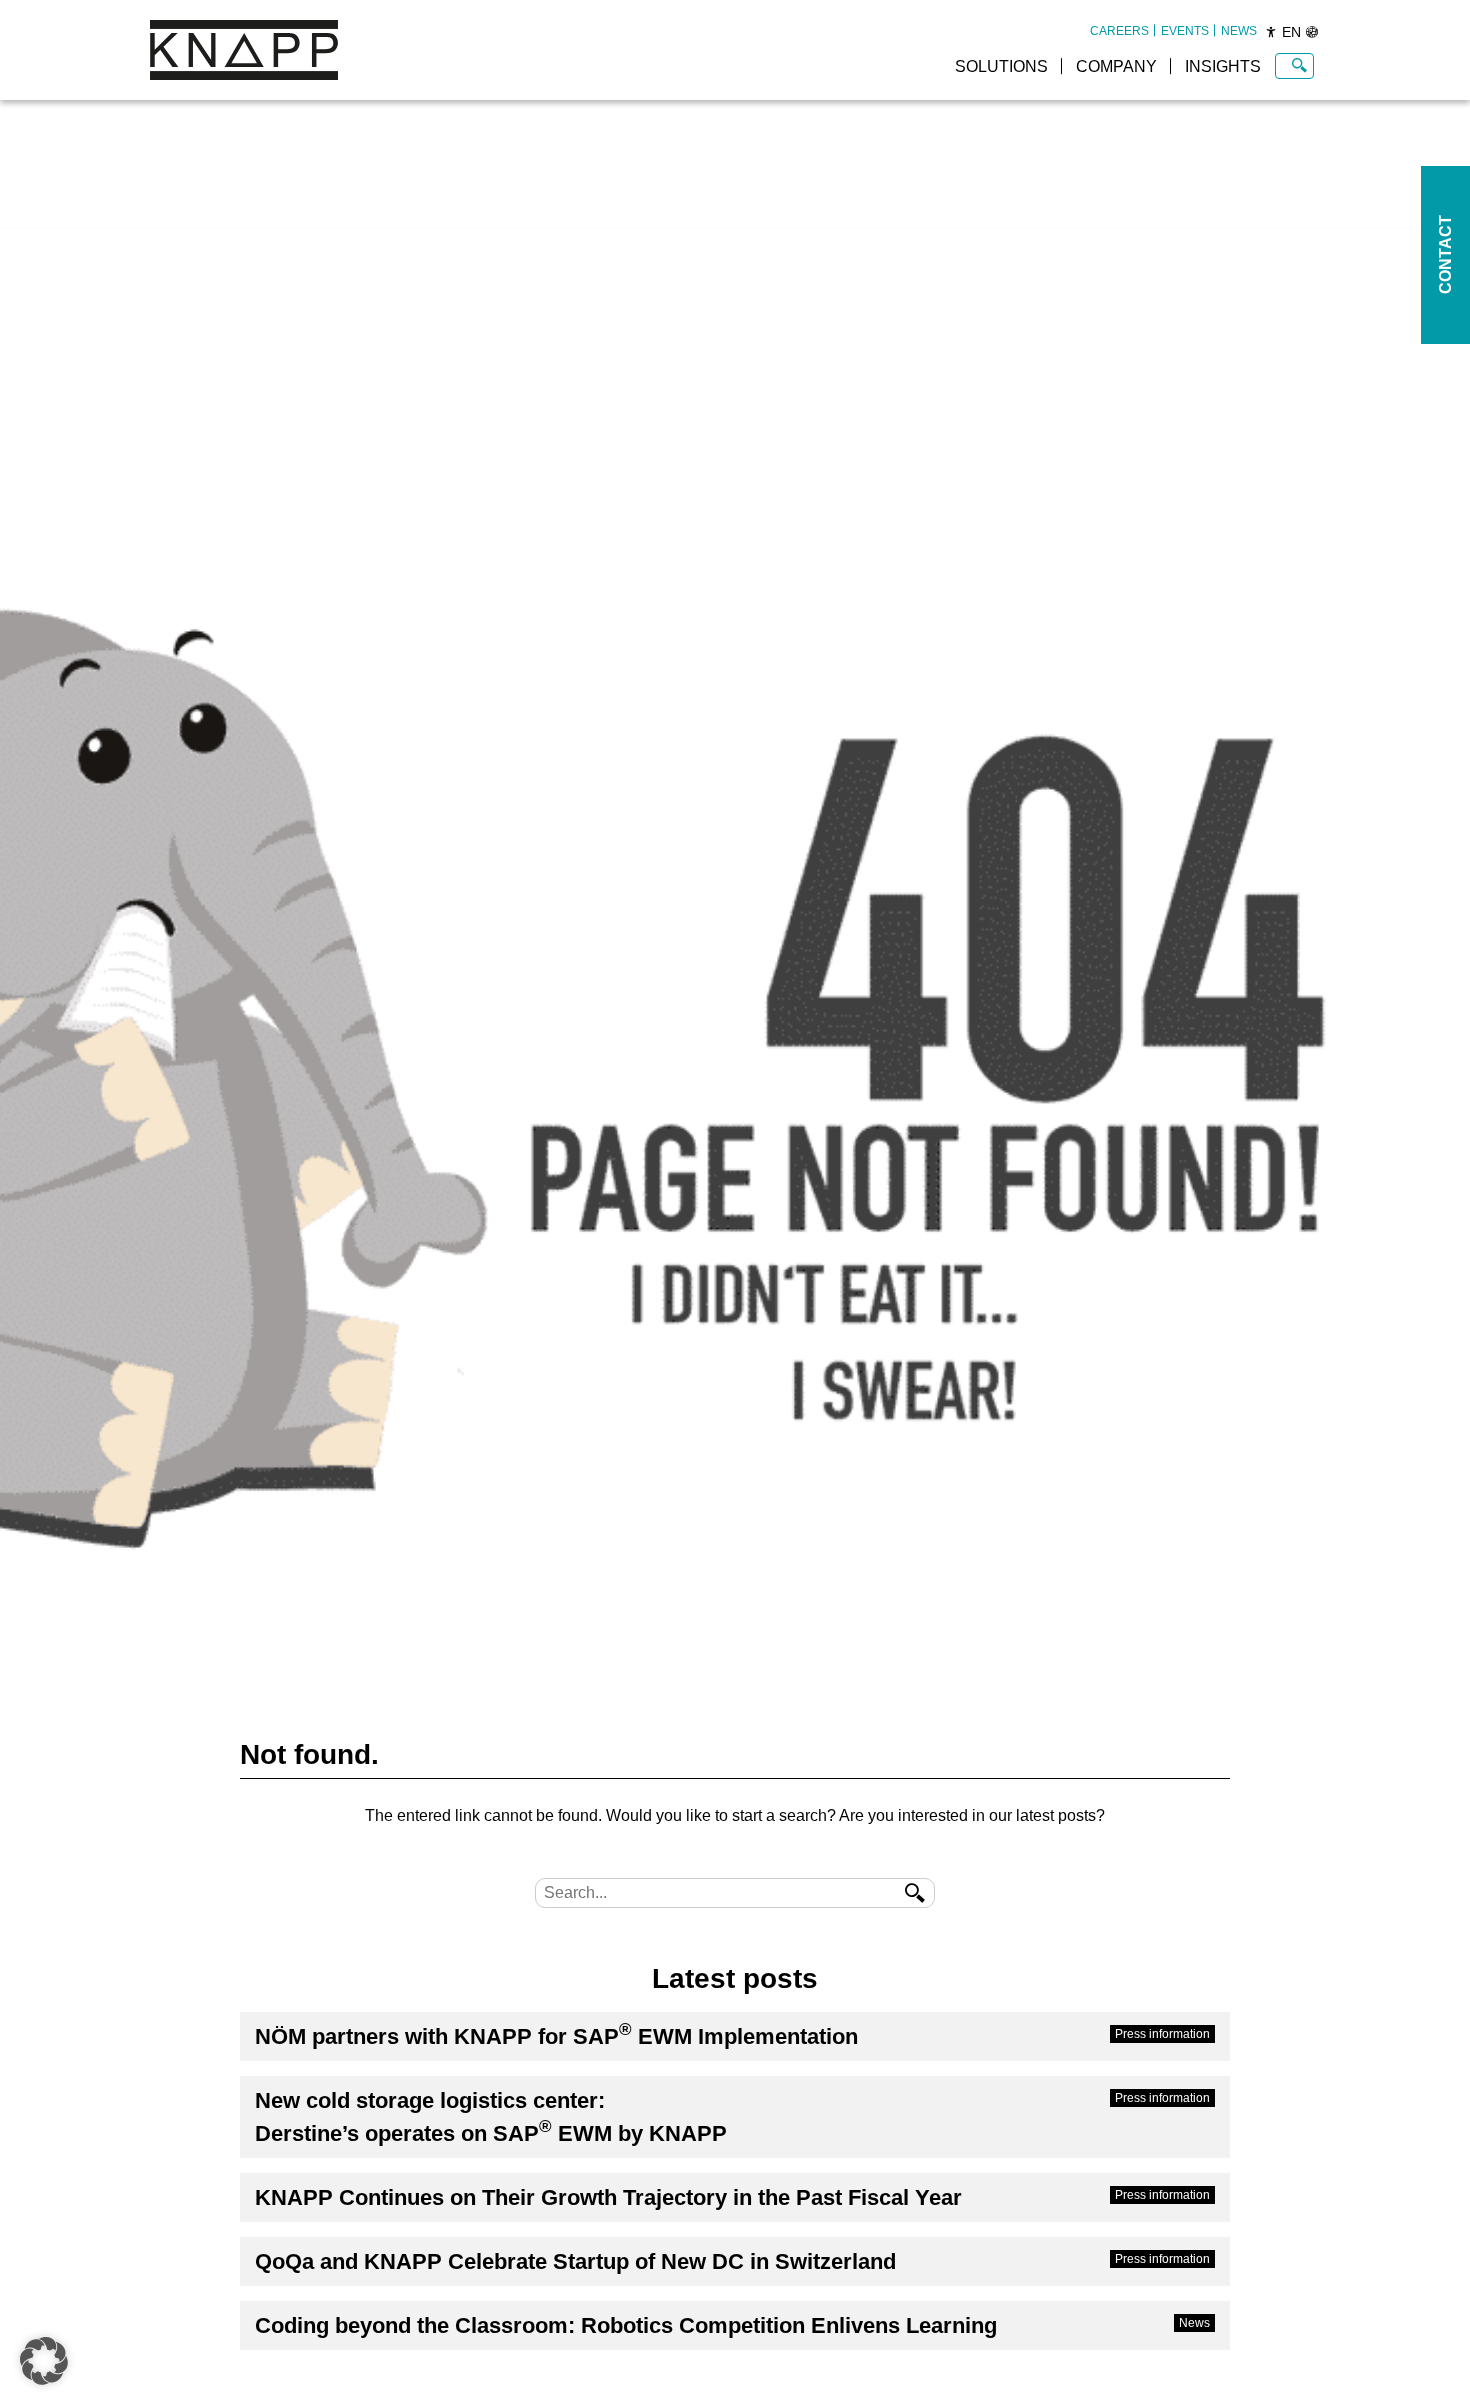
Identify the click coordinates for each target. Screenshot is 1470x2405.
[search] (915, 1893)
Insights (1223, 66)
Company (1116, 66)
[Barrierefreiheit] (1271, 32)
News (1239, 31)
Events (1185, 31)
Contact (1445, 255)
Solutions (1001, 66)
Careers (1119, 31)
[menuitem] (1119, 31)
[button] (44, 2361)
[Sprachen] (1312, 32)
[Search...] (1299, 66)
